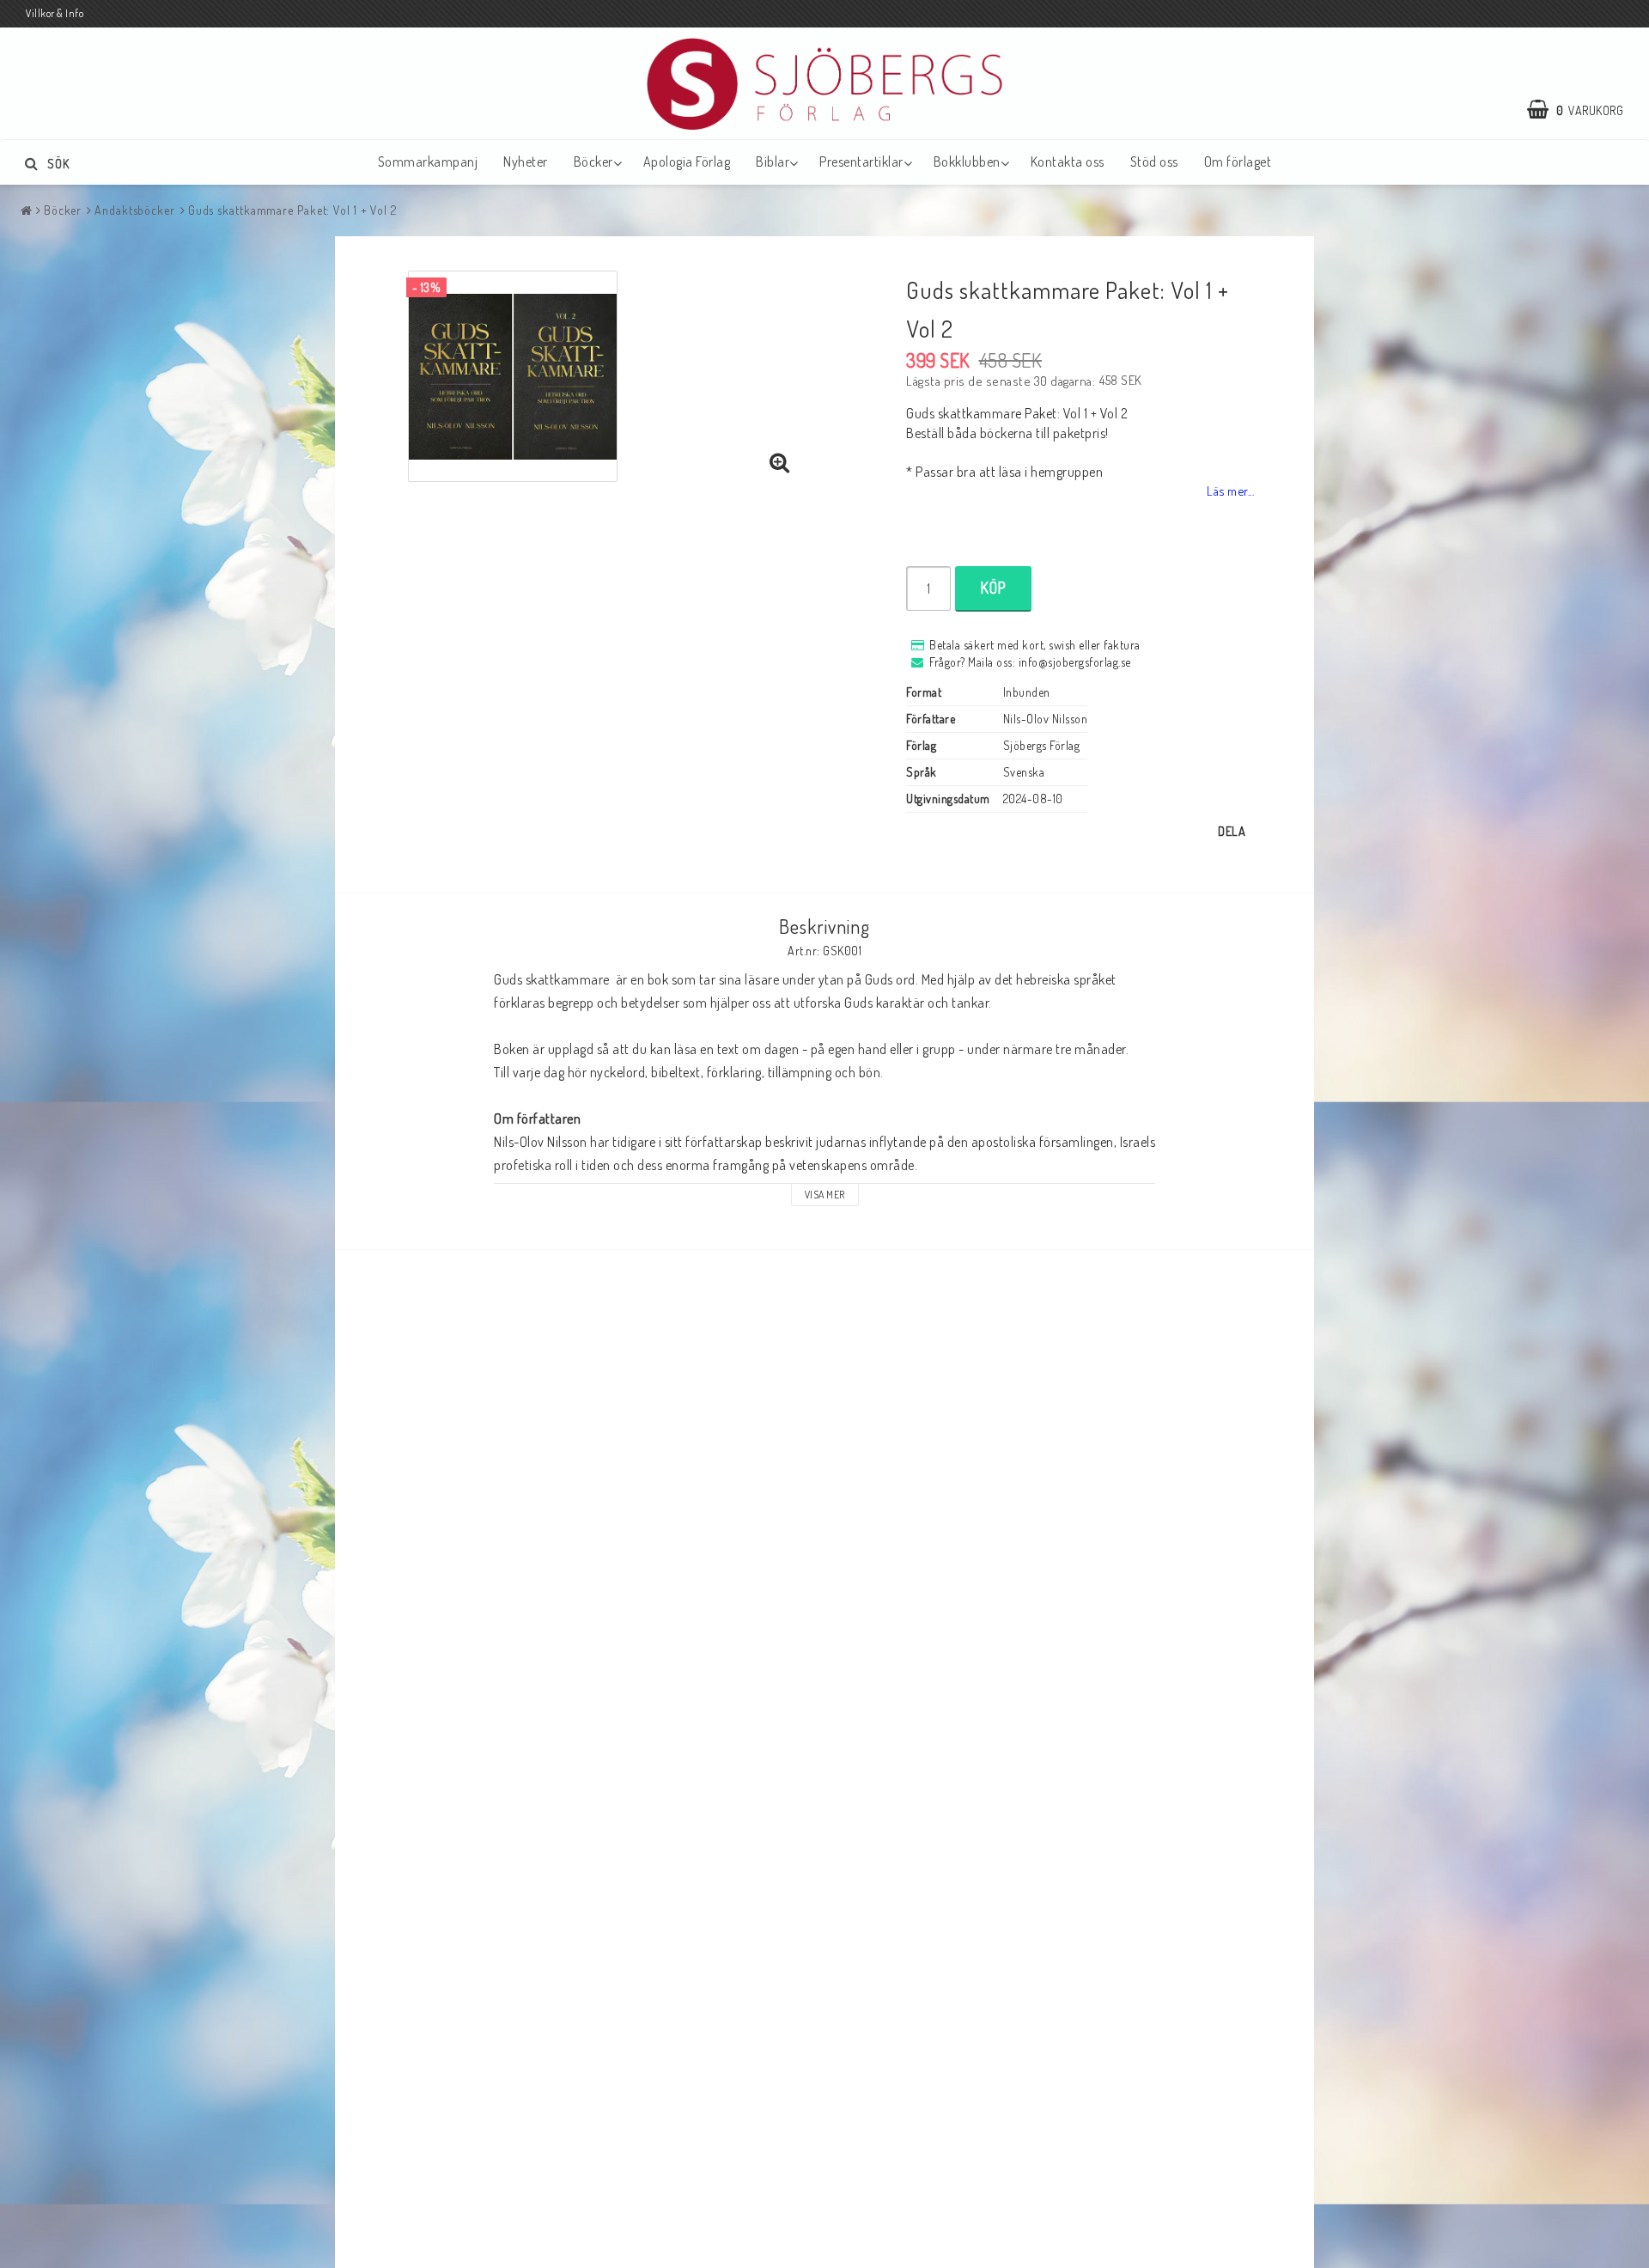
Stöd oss (1154, 162)
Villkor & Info (55, 13)
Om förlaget (1238, 162)
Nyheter (526, 162)
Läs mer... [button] (1230, 491)
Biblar (773, 162)
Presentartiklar (861, 162)
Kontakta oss (1068, 162)
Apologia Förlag (687, 162)
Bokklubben (967, 162)
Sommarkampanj (428, 162)
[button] (1584, 110)
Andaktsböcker (135, 210)
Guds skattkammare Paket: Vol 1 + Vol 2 (292, 210)
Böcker (593, 162)
